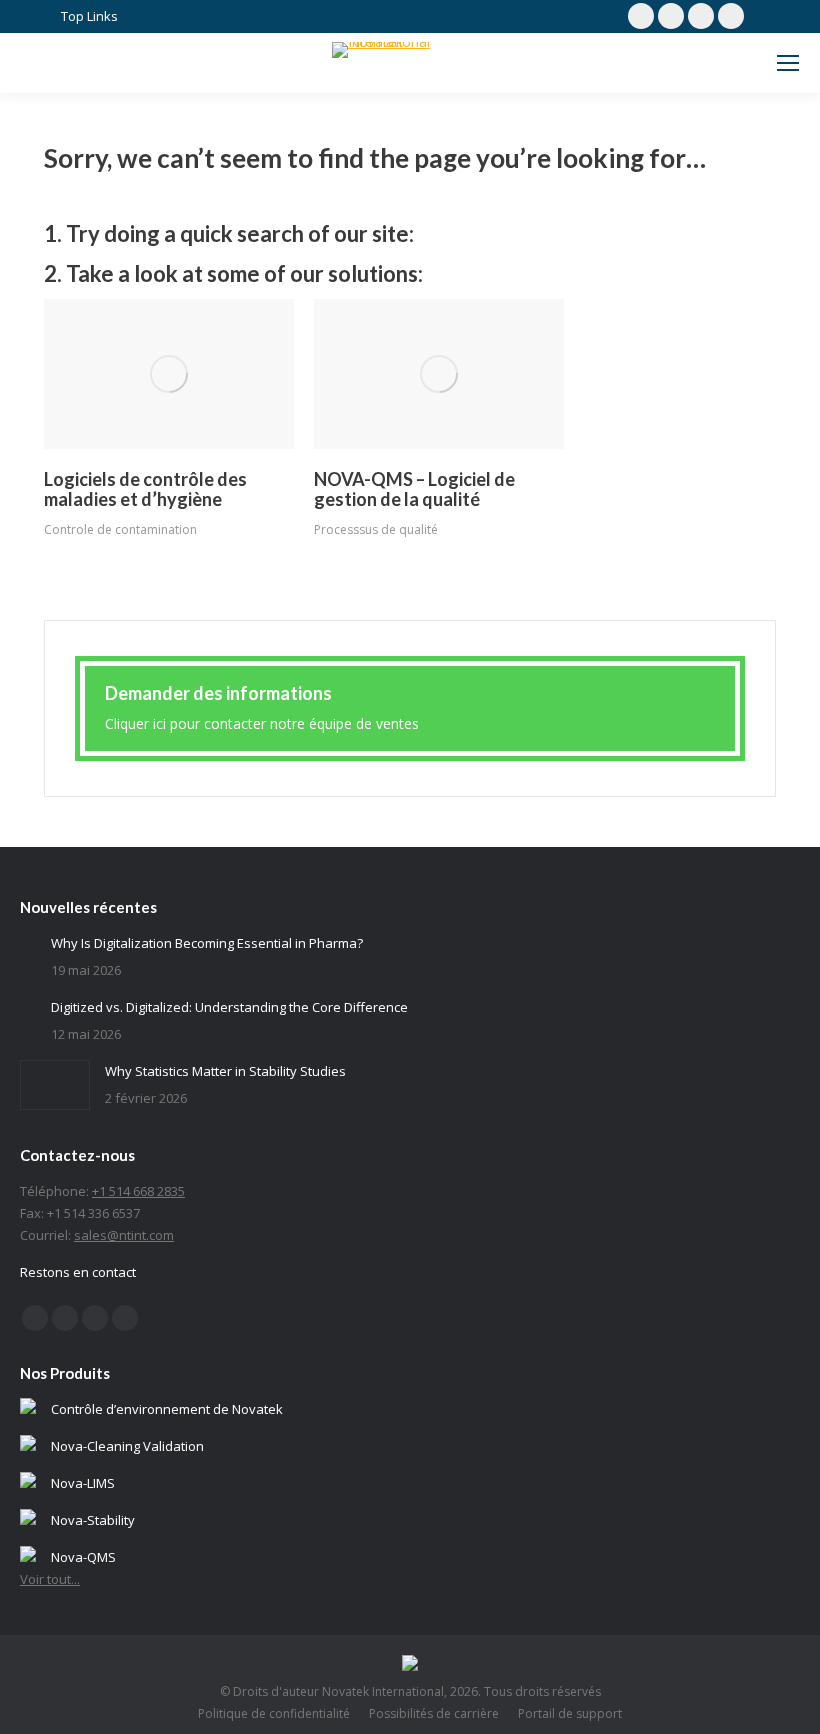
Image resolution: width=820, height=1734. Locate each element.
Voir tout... (50, 1579)
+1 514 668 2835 (138, 1191)
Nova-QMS (83, 1557)
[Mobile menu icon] (788, 63)
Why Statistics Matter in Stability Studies (225, 1071)
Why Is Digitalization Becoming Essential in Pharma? (207, 943)
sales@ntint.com (124, 1235)
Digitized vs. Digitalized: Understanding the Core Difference (229, 1007)
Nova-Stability (93, 1520)
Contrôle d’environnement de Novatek (167, 1409)
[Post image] (169, 374)
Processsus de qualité (376, 529)
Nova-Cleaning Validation (127, 1446)
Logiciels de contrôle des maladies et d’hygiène (145, 489)
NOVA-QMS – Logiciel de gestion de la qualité (414, 489)
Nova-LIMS (83, 1483)
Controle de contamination (120, 529)
